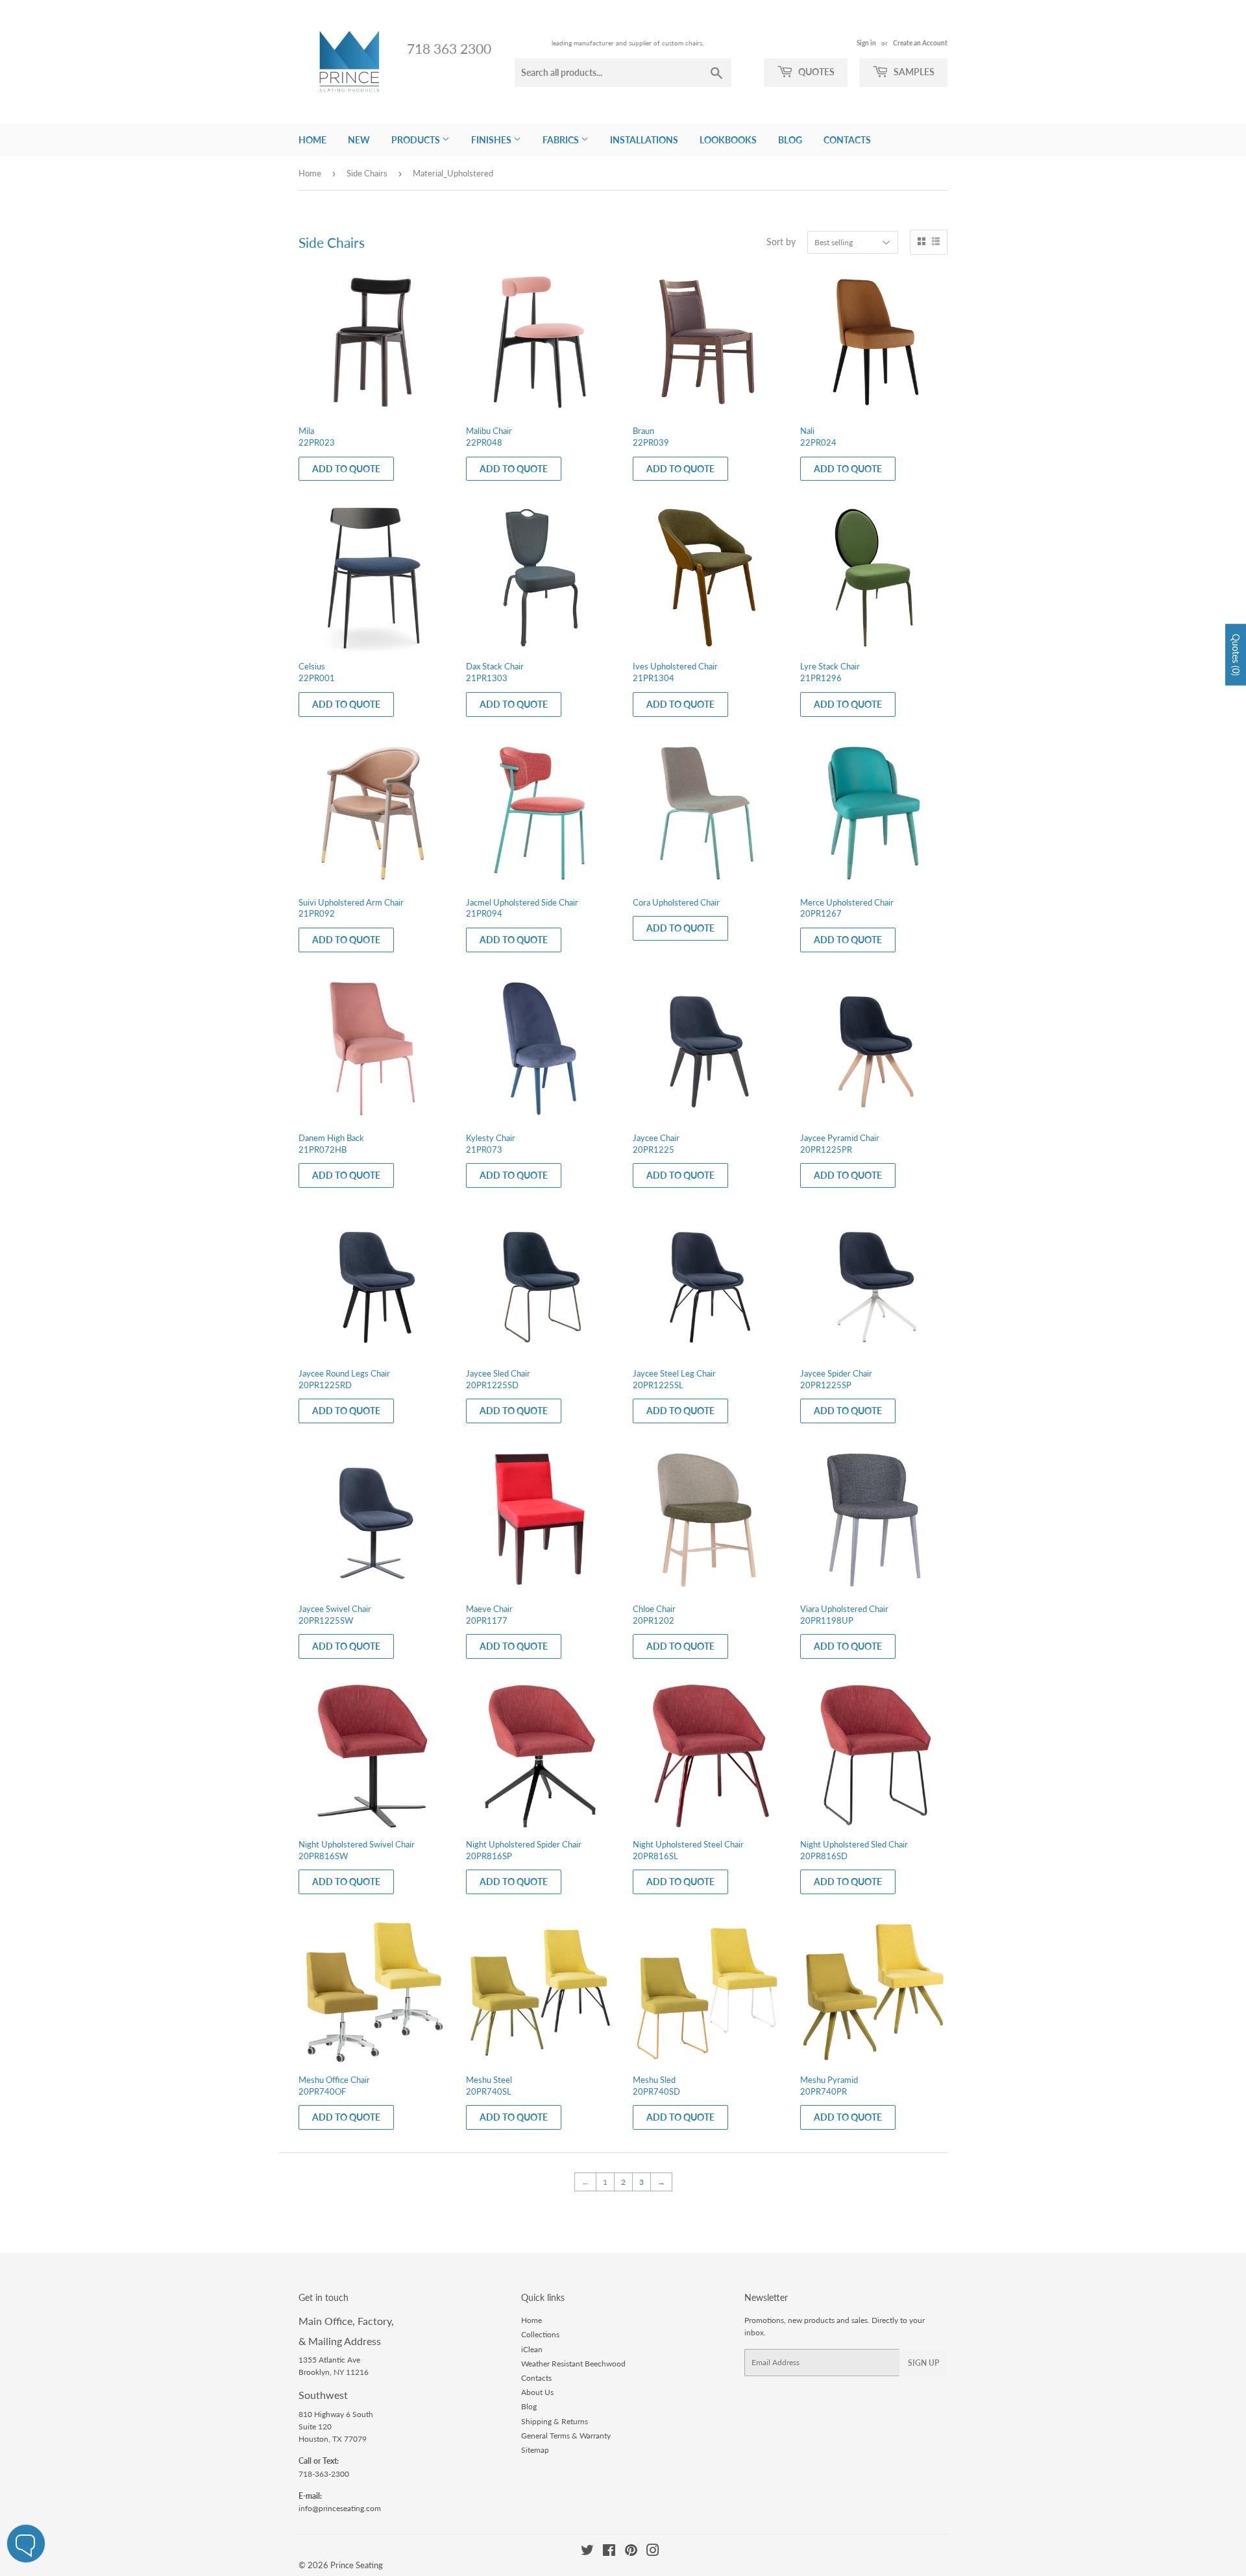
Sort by (781, 242)
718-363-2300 (324, 2474)
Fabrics (562, 140)
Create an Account (920, 43)
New (359, 140)
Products (417, 140)
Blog (790, 140)
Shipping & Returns (555, 2421)
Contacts (847, 140)
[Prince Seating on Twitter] (587, 2552)
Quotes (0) (1236, 654)
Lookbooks (728, 140)
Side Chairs (367, 173)
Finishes (492, 140)
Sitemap (535, 2450)
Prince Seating (357, 2565)
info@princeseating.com (340, 2508)
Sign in (866, 43)
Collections (540, 2334)
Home (312, 140)
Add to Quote (346, 469)
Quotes (815, 72)
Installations (644, 140)
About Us (537, 2392)
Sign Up (923, 2363)
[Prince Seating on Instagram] (653, 2552)
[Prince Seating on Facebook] (609, 2552)
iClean (532, 2349)
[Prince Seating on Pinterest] (631, 2552)
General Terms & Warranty (566, 2436)
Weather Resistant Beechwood (573, 2364)
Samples (913, 72)
